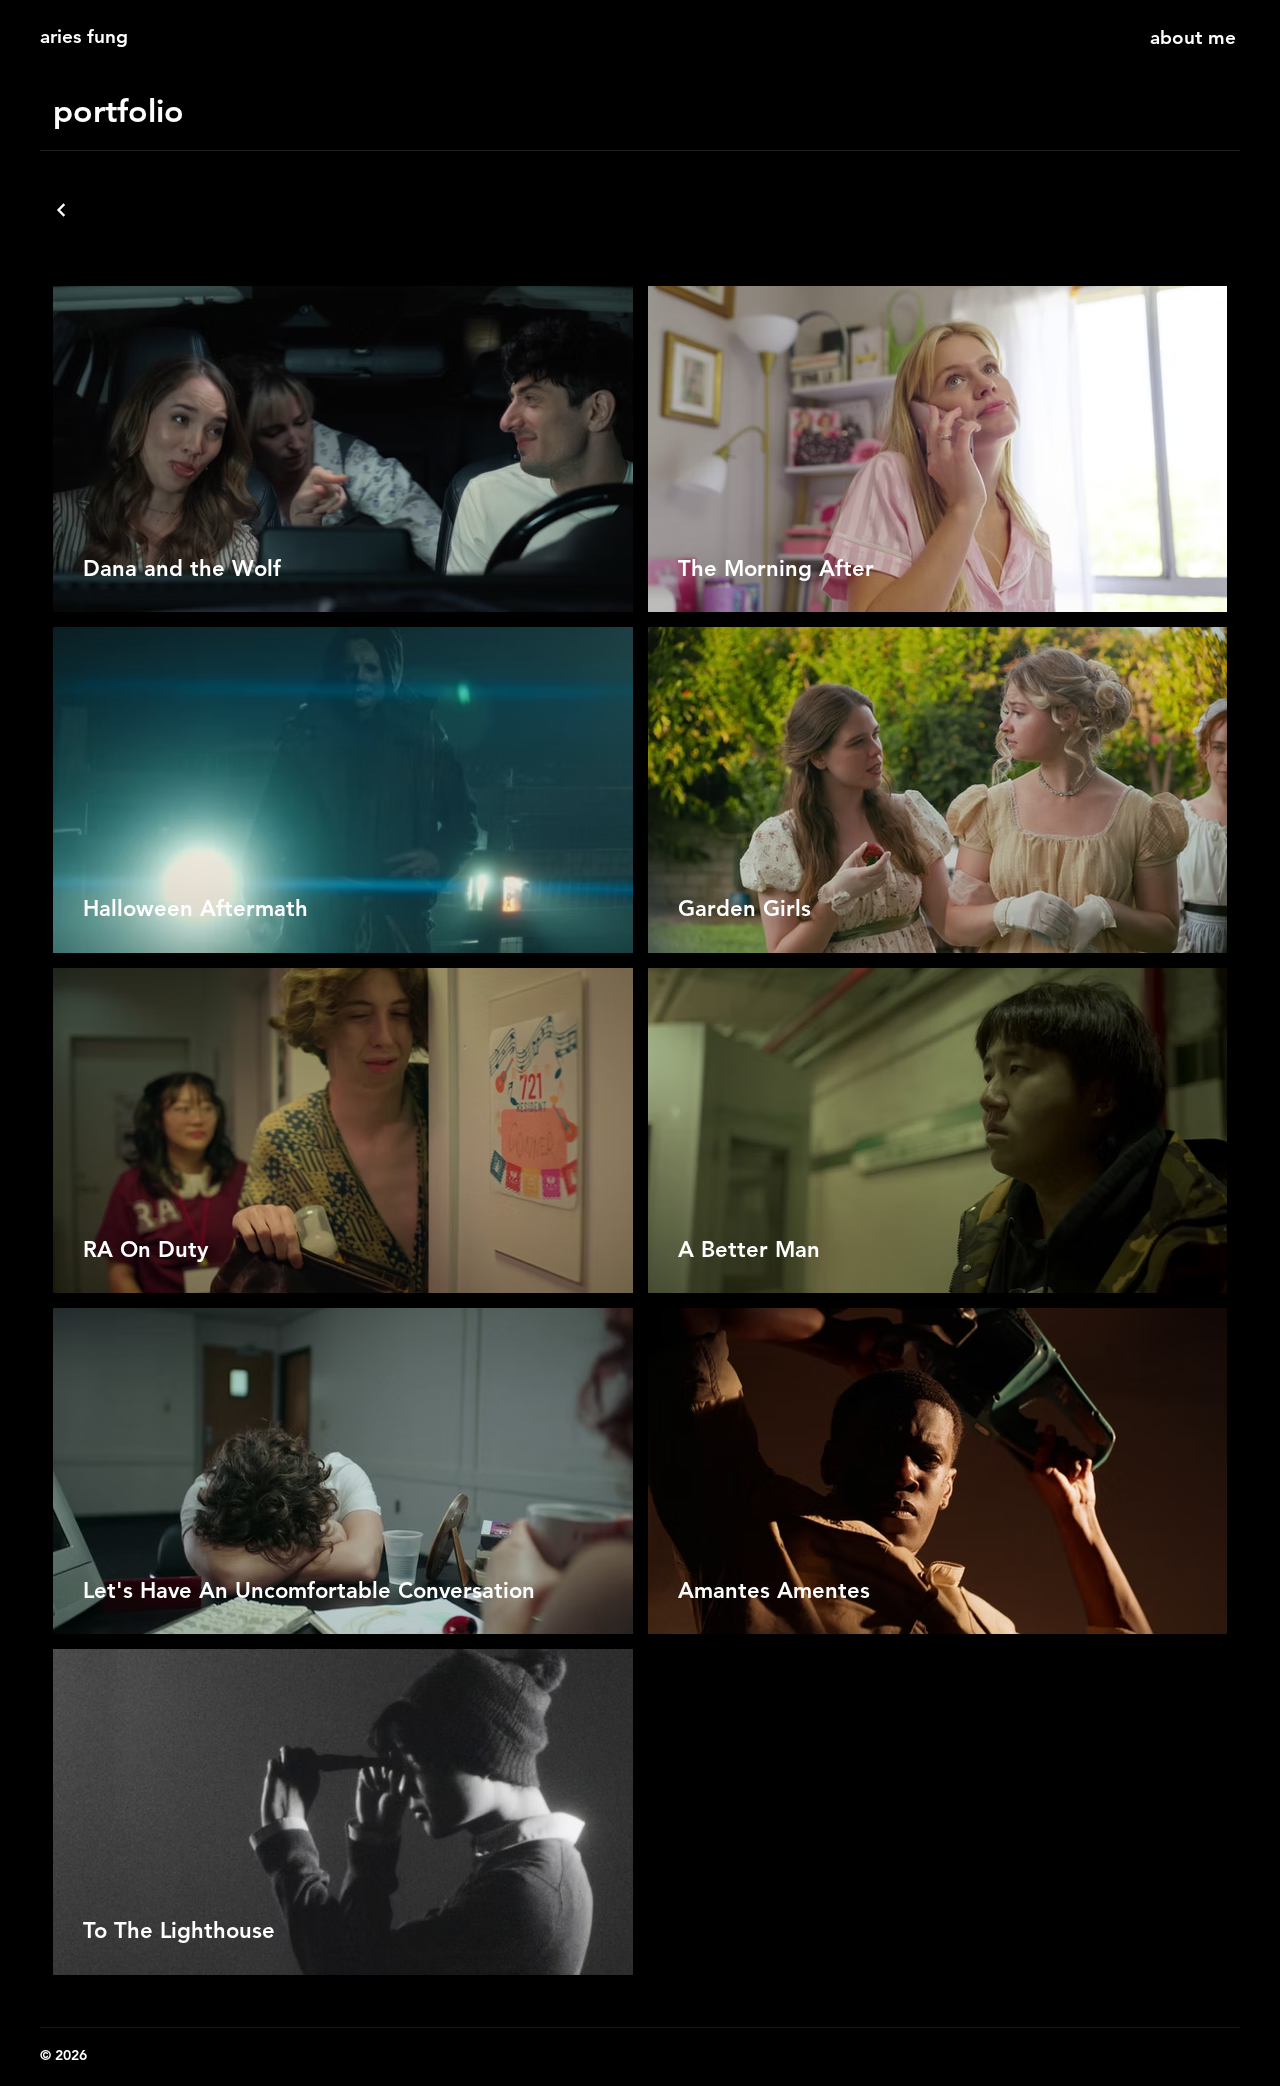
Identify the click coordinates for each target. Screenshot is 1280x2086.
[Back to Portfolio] (63, 210)
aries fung (84, 36)
